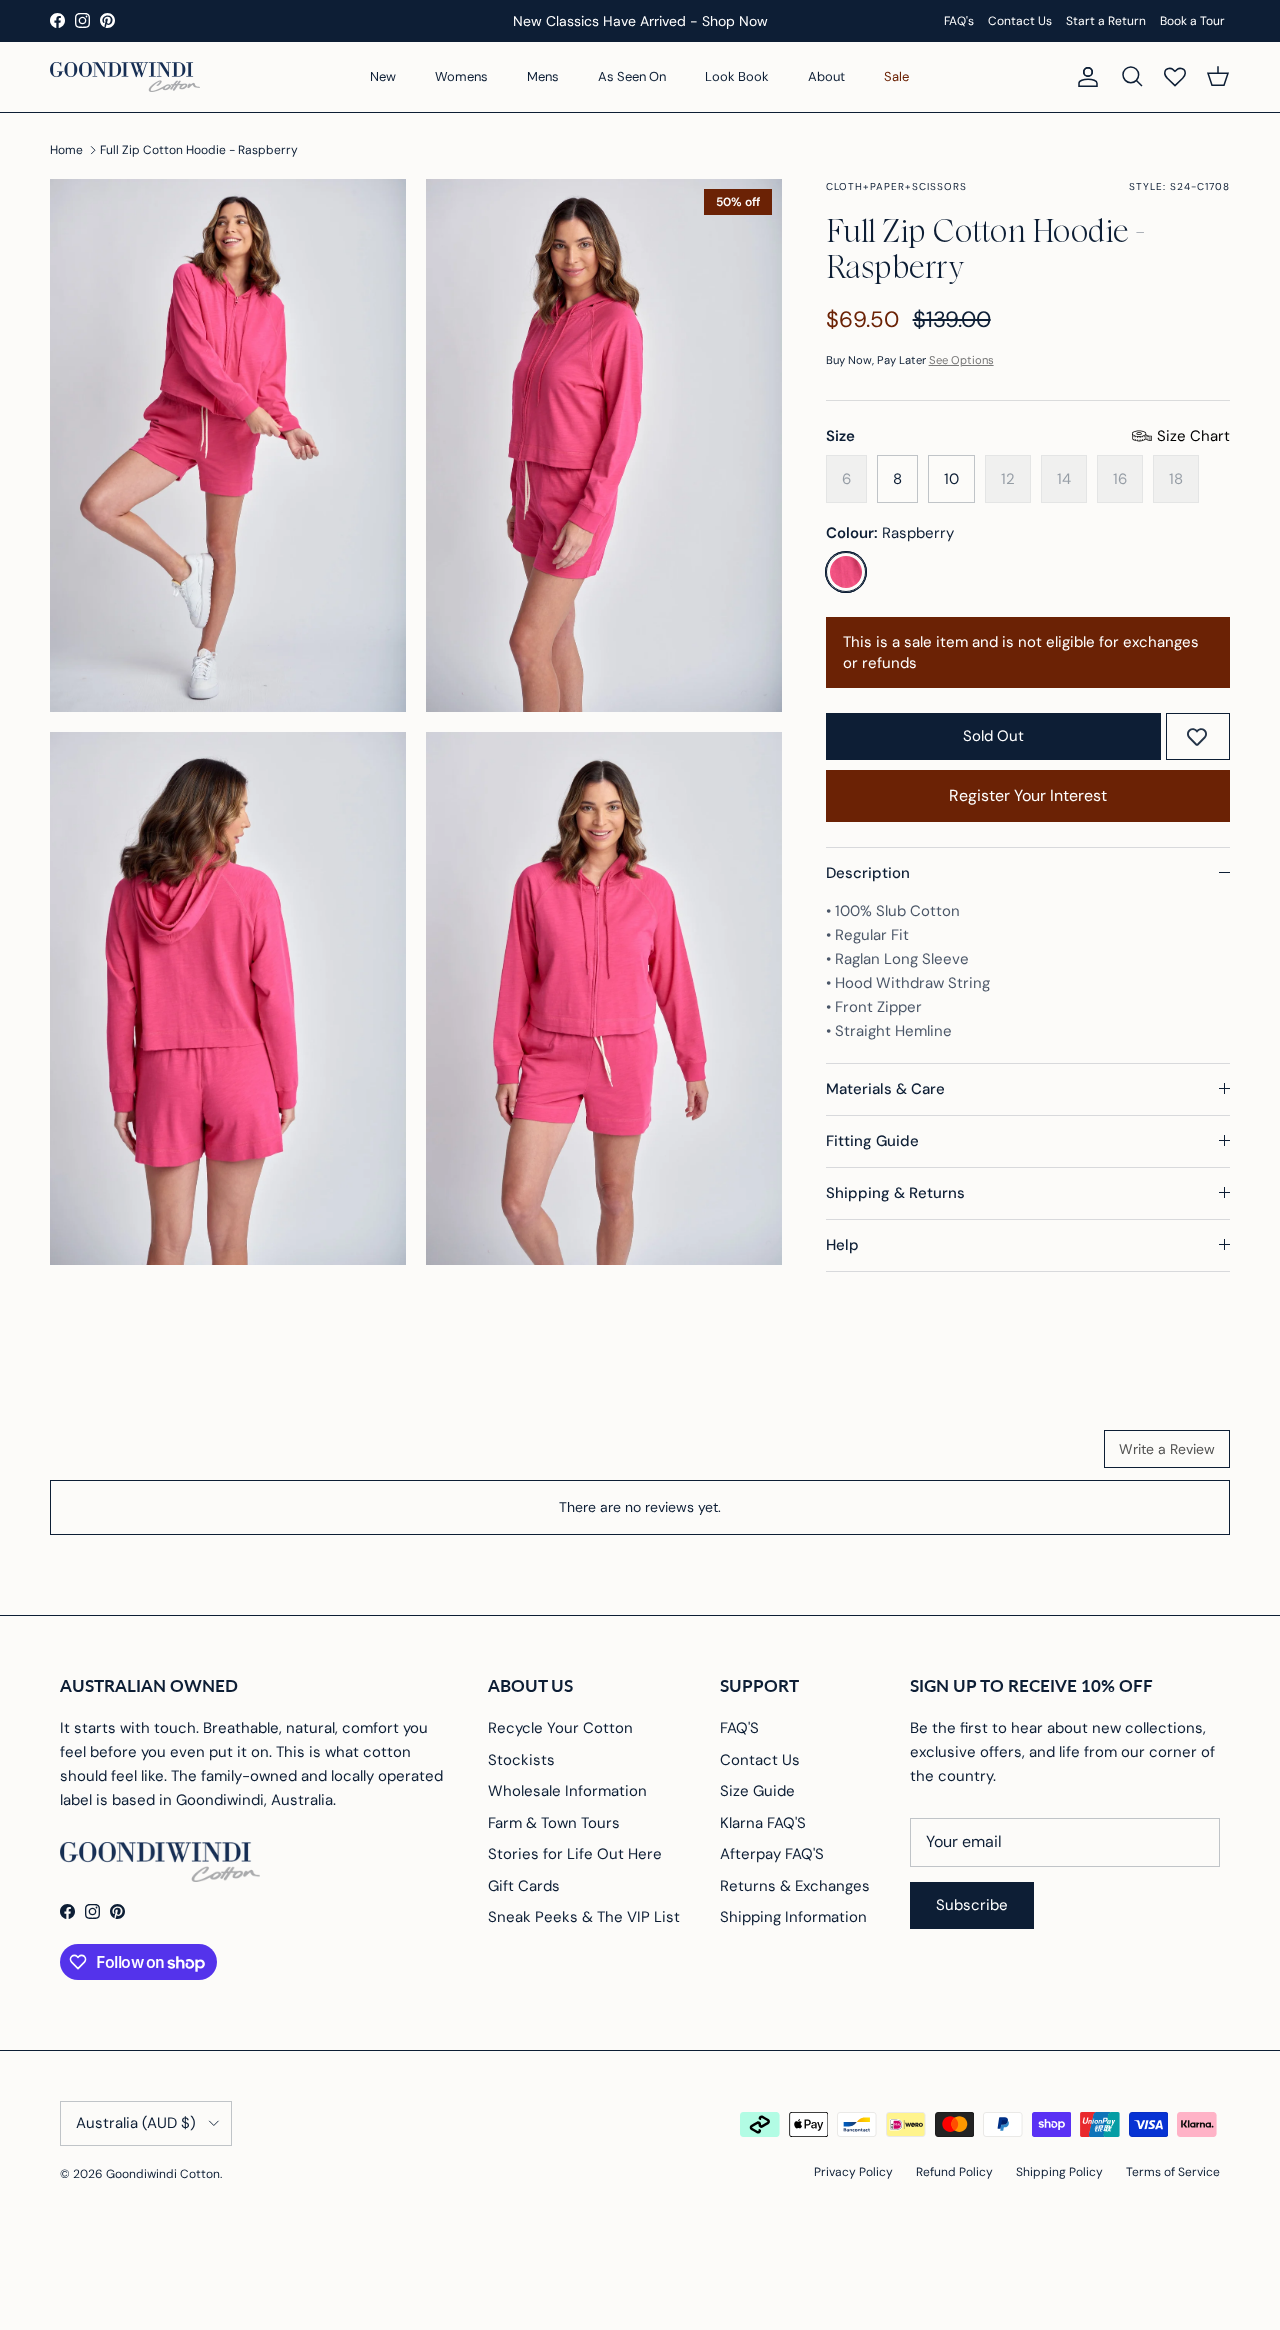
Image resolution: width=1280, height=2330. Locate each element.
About (826, 76)
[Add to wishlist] (1197, 737)
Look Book (737, 76)
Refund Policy (954, 2172)
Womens (461, 76)
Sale (896, 76)
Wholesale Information (567, 1791)
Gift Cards (524, 1886)
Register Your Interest (1028, 795)
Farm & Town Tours (554, 1823)
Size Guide (757, 1791)
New (383, 76)
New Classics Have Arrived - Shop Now (640, 21)
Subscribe (972, 1905)
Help (842, 1245)
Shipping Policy (1059, 2172)
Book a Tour (1192, 21)
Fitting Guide (872, 1141)
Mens (543, 76)
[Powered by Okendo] (140, 1456)
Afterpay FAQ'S (772, 1854)
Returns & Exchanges (795, 1886)
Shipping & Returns (895, 1193)
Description (868, 873)
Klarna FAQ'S (763, 1823)
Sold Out (993, 736)
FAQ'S (739, 1728)
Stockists (521, 1760)
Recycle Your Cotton (560, 1728)
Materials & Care (885, 1089)
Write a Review (1167, 1449)
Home (66, 150)
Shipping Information (793, 1917)
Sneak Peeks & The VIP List (584, 1917)
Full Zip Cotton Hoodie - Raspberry (199, 150)
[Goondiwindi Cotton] (125, 77)
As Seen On (632, 76)
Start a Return (1106, 21)
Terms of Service (1173, 2172)
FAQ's (959, 21)
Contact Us (1020, 21)
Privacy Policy (853, 2172)
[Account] (1084, 77)
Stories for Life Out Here (575, 1854)
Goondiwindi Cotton (163, 2174)
